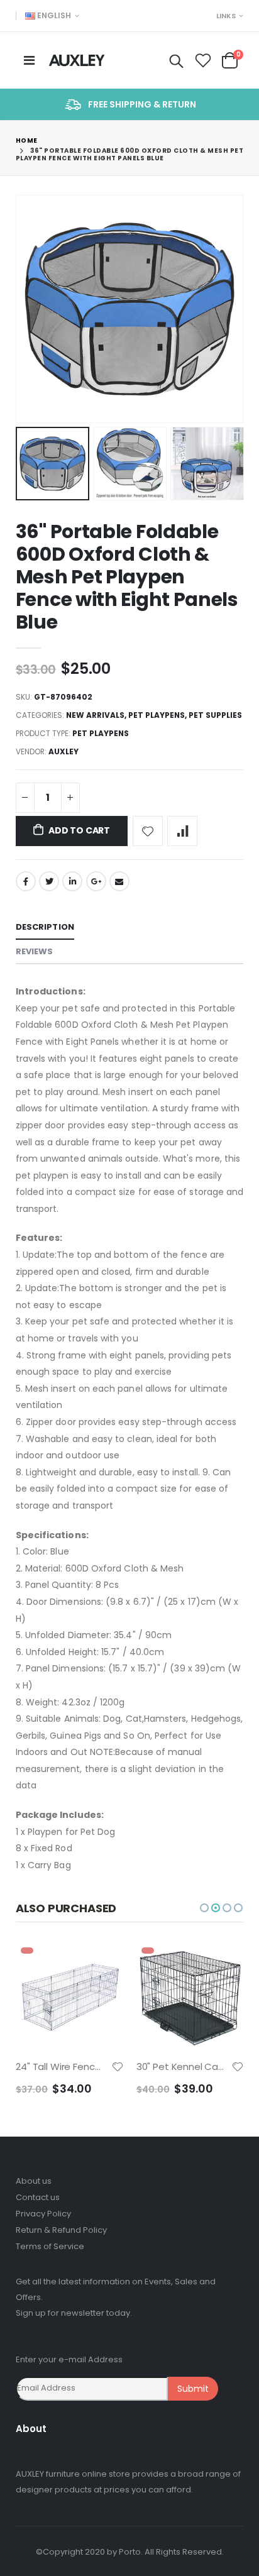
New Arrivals (95, 715)
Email (119, 881)
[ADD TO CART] (103, 1963)
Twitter (49, 881)
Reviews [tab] (35, 951)
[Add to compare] (182, 831)
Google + (96, 881)
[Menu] (29, 60)
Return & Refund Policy (61, 2230)
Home (27, 140)
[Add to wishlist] (148, 831)
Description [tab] (45, 927)
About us (34, 2181)
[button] (204, 1908)
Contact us (38, 2197)
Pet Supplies (215, 715)
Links (226, 16)
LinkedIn (72, 881)
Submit (193, 2389)
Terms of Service (50, 2246)
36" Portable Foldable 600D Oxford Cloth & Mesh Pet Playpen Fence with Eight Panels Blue (127, 577)
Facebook (26, 881)
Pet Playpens (157, 715)
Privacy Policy (43, 2214)
